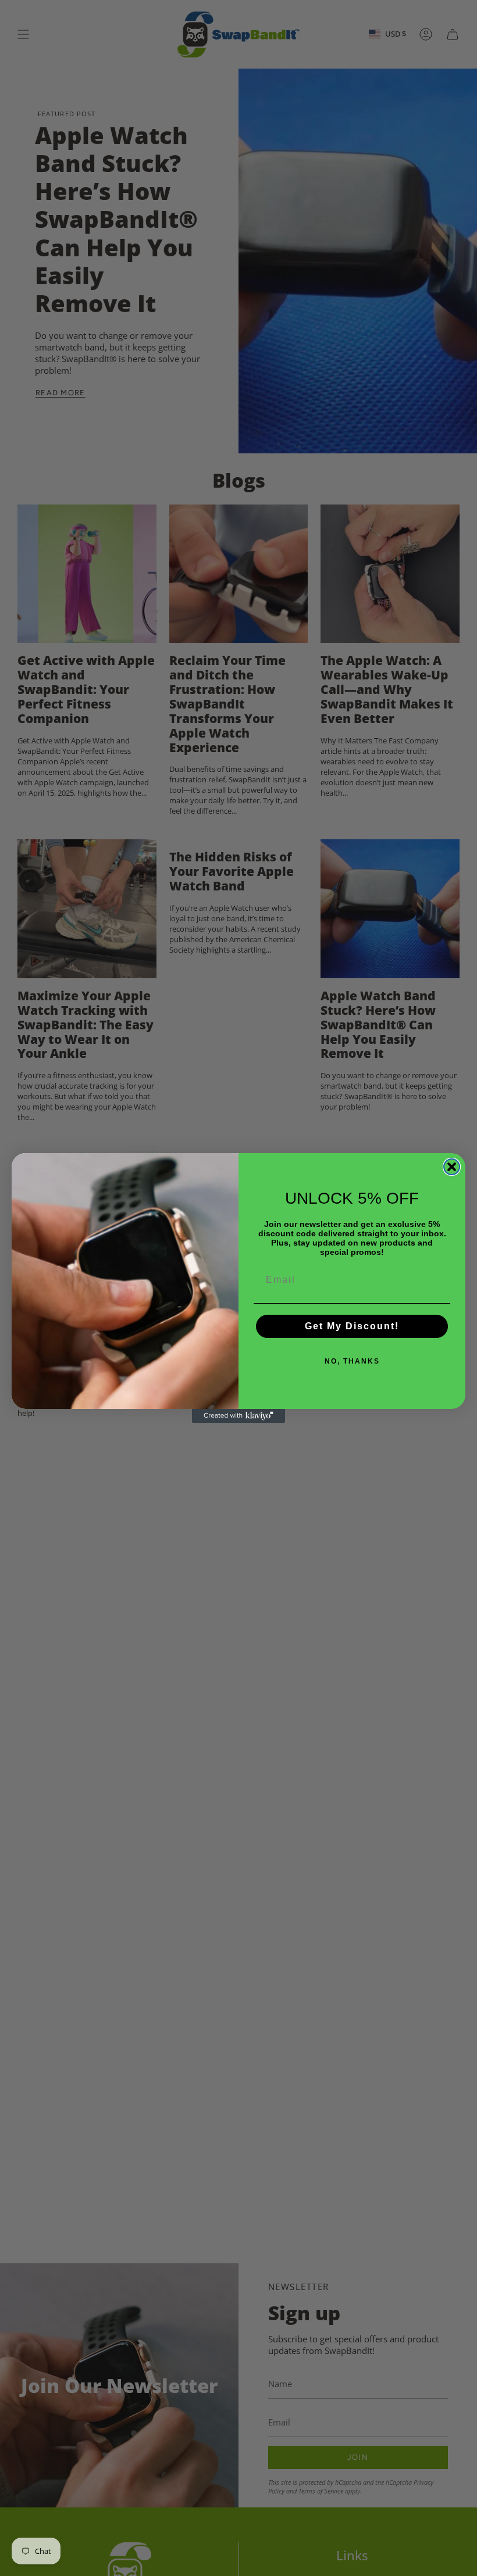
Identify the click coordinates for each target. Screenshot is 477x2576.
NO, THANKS (352, 1361)
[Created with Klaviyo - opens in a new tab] (238, 1416)
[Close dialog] (452, 1167)
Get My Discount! (352, 1326)
